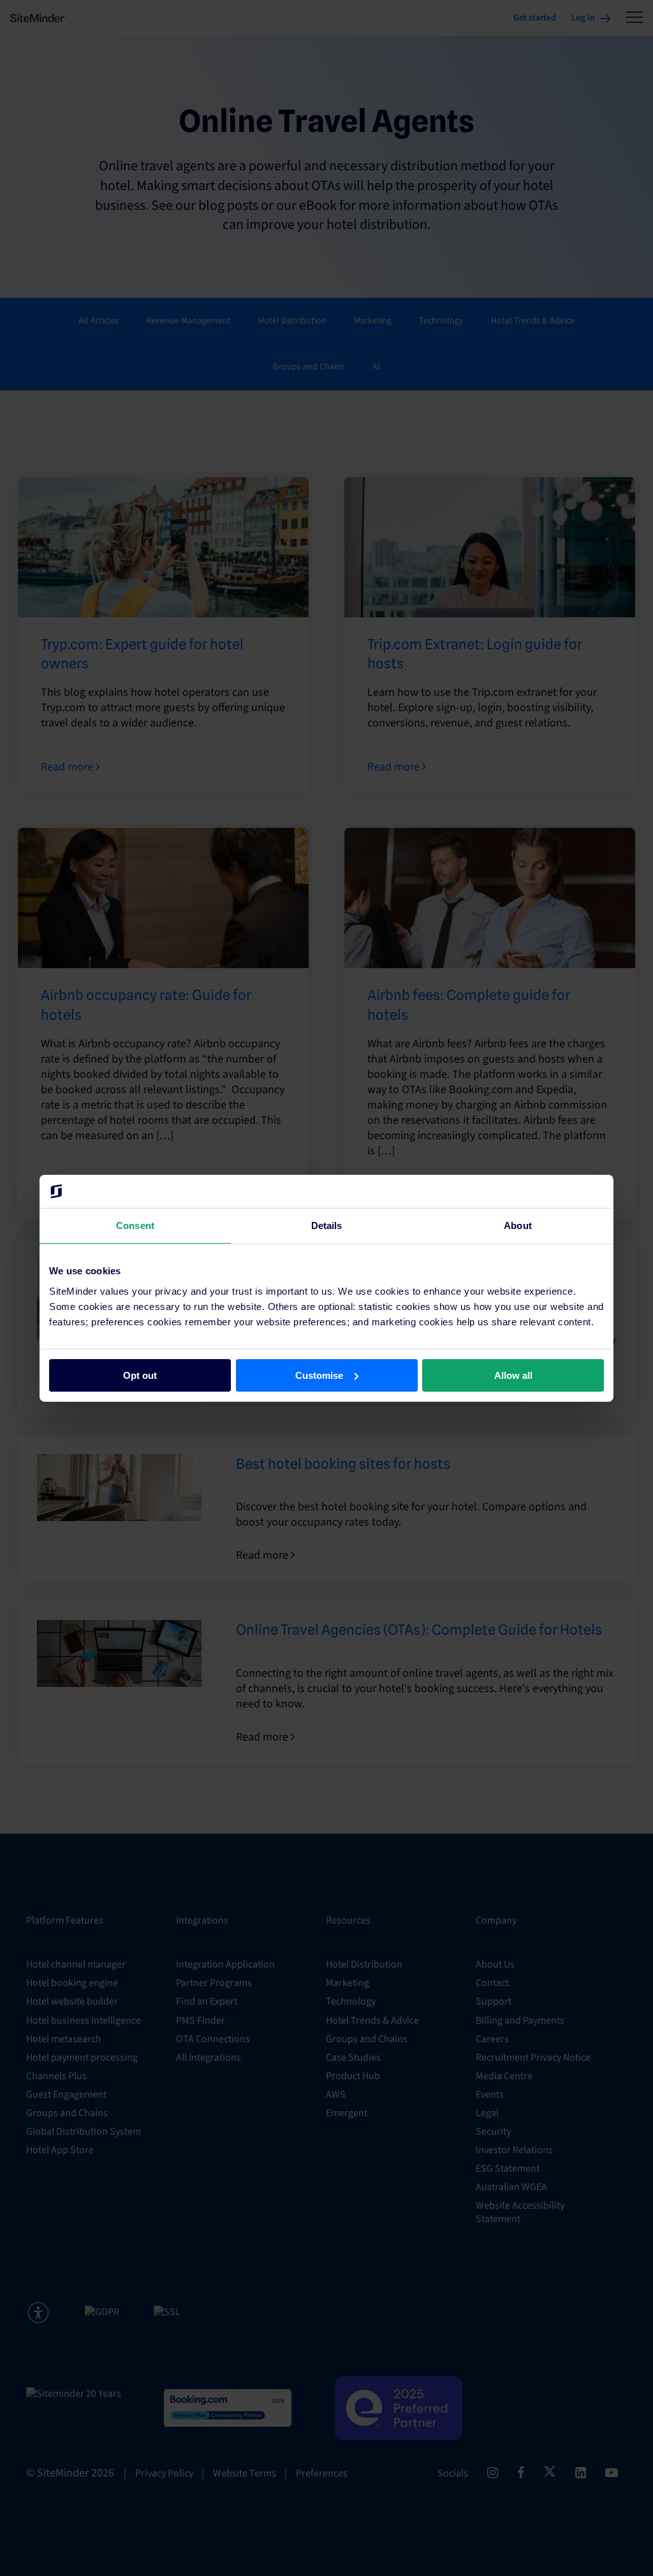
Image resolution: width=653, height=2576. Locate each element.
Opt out (140, 1375)
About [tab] (518, 1225)
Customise (319, 1375)
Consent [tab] (135, 1225)
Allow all (513, 1375)
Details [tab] (327, 1225)
